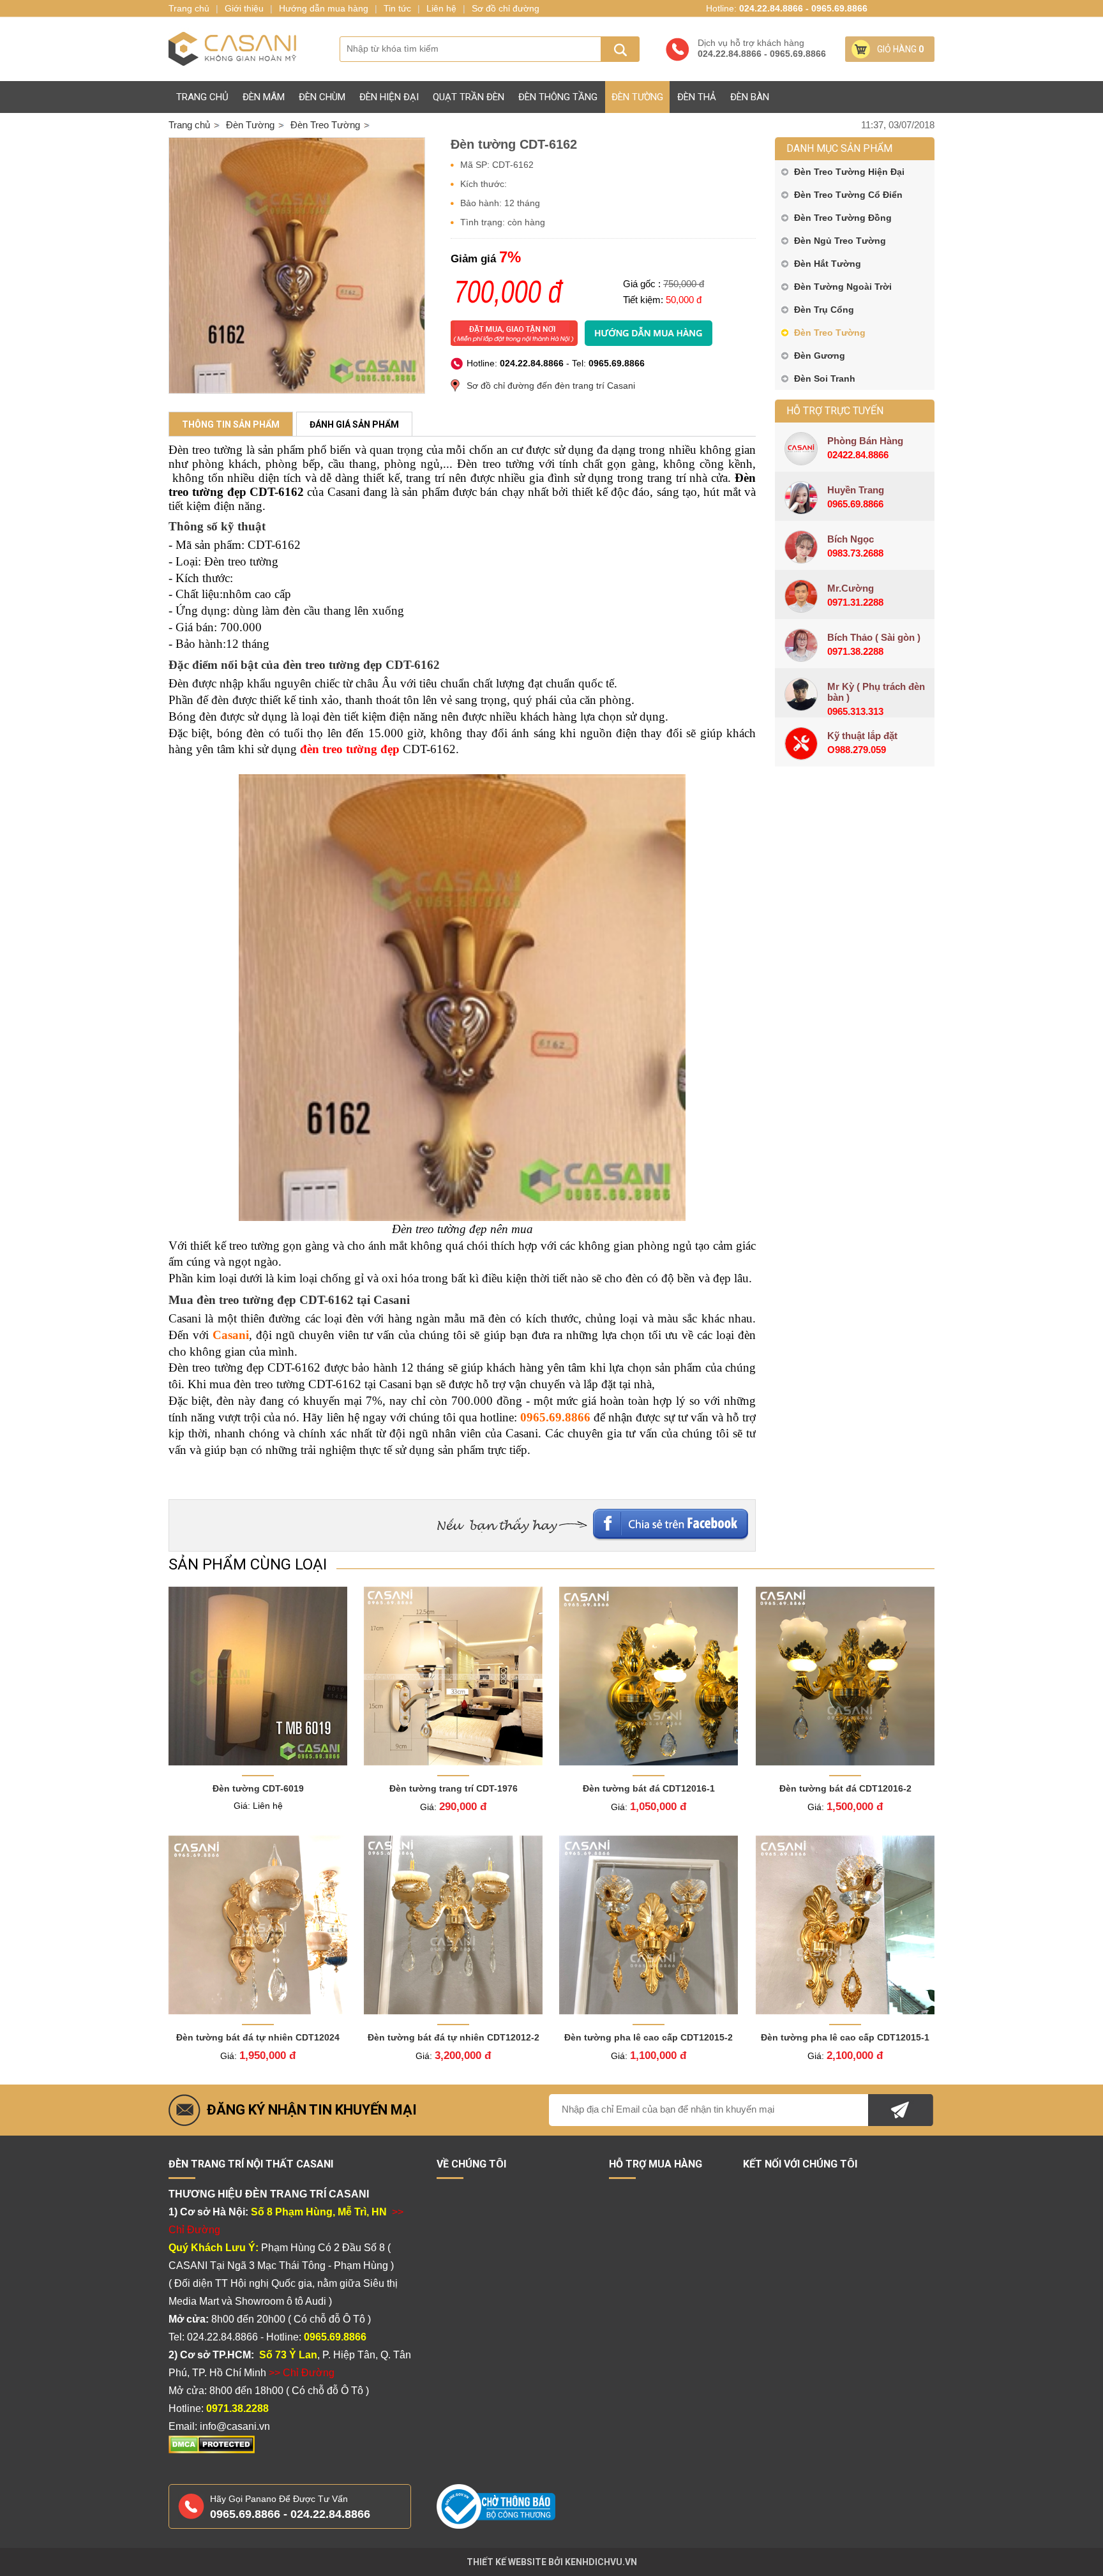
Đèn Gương (820, 356)
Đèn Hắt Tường (828, 264)
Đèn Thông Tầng (558, 97)
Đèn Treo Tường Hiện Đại (849, 172)
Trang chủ (202, 97)
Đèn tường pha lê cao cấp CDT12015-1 (845, 2037)
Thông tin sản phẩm (231, 424)
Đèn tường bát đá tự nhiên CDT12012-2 (454, 2037)
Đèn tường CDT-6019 (258, 1788)
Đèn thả (697, 97)
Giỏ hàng (900, 49)
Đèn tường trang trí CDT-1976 (454, 1788)
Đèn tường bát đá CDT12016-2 (845, 1788)
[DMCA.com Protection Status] (212, 2451)
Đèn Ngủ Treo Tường (840, 241)
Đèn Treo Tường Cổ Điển (848, 195)
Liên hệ (441, 8)
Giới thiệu (244, 8)
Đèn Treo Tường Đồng (843, 218)
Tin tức (397, 8)
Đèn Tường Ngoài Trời (843, 287)
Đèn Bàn (750, 97)
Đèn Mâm (264, 97)
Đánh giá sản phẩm (354, 424)
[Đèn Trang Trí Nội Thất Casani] (232, 49)
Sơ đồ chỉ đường (506, 8)
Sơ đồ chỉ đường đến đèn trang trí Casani (551, 386)
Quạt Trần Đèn (469, 97)
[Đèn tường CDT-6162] (297, 266)
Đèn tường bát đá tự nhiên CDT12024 (258, 2037)
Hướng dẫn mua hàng (324, 8)
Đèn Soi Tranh (825, 378)
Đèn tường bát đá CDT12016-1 (649, 1788)
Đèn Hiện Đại (389, 97)
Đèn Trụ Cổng (824, 310)
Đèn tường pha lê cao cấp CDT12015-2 (649, 2037)
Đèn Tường (637, 97)
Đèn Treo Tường (830, 333)
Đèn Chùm (322, 97)
